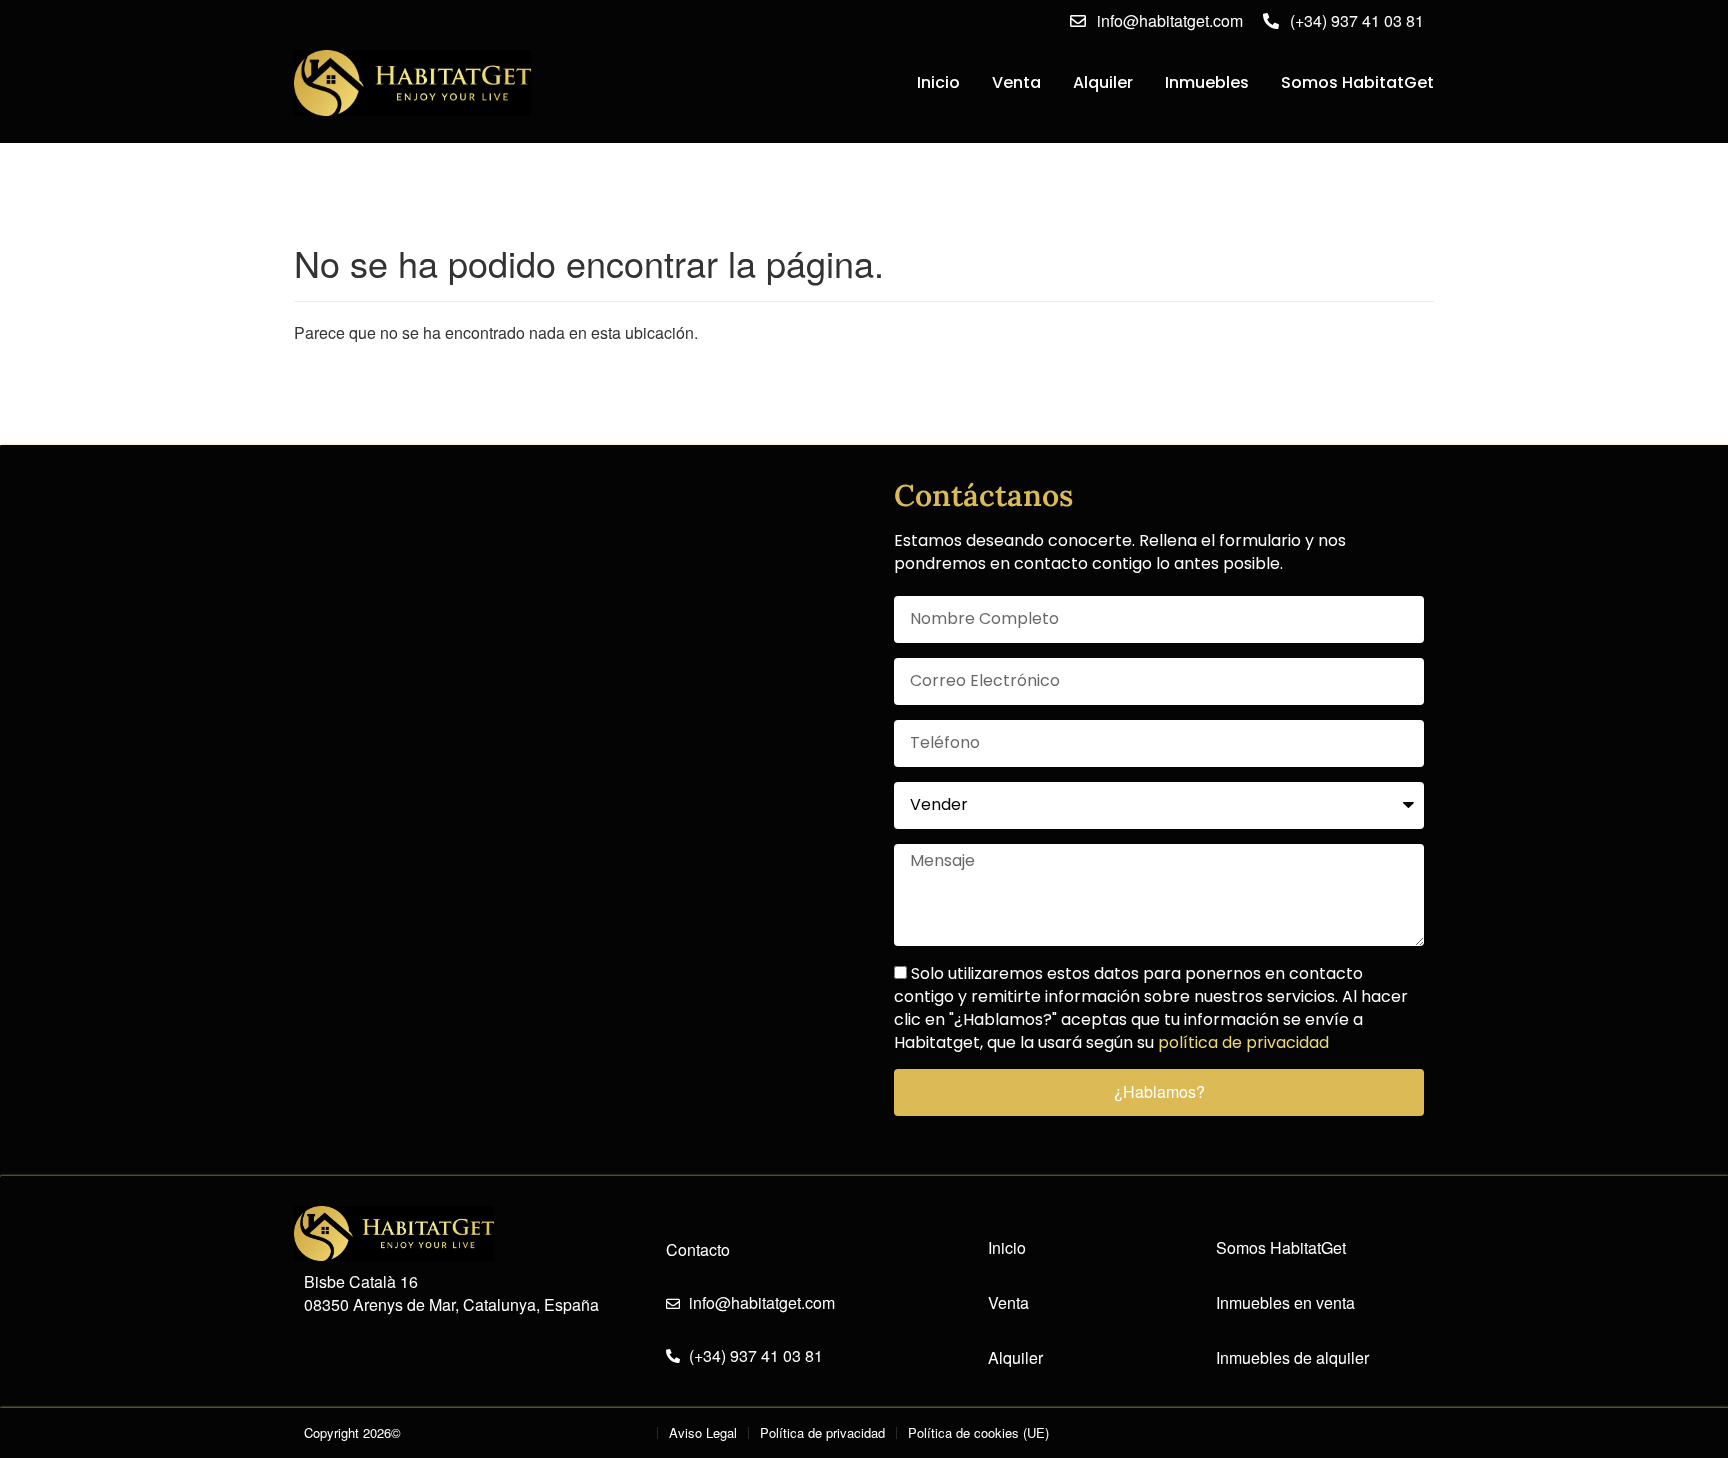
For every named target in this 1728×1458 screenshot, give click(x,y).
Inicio (938, 82)
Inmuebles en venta (1285, 1303)
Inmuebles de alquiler (1292, 1358)
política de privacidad (1243, 1042)
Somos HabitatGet (1357, 82)
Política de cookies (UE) (978, 1432)
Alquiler (1103, 82)
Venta (1016, 82)
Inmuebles (1207, 82)
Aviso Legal (703, 1432)
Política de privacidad (822, 1432)
